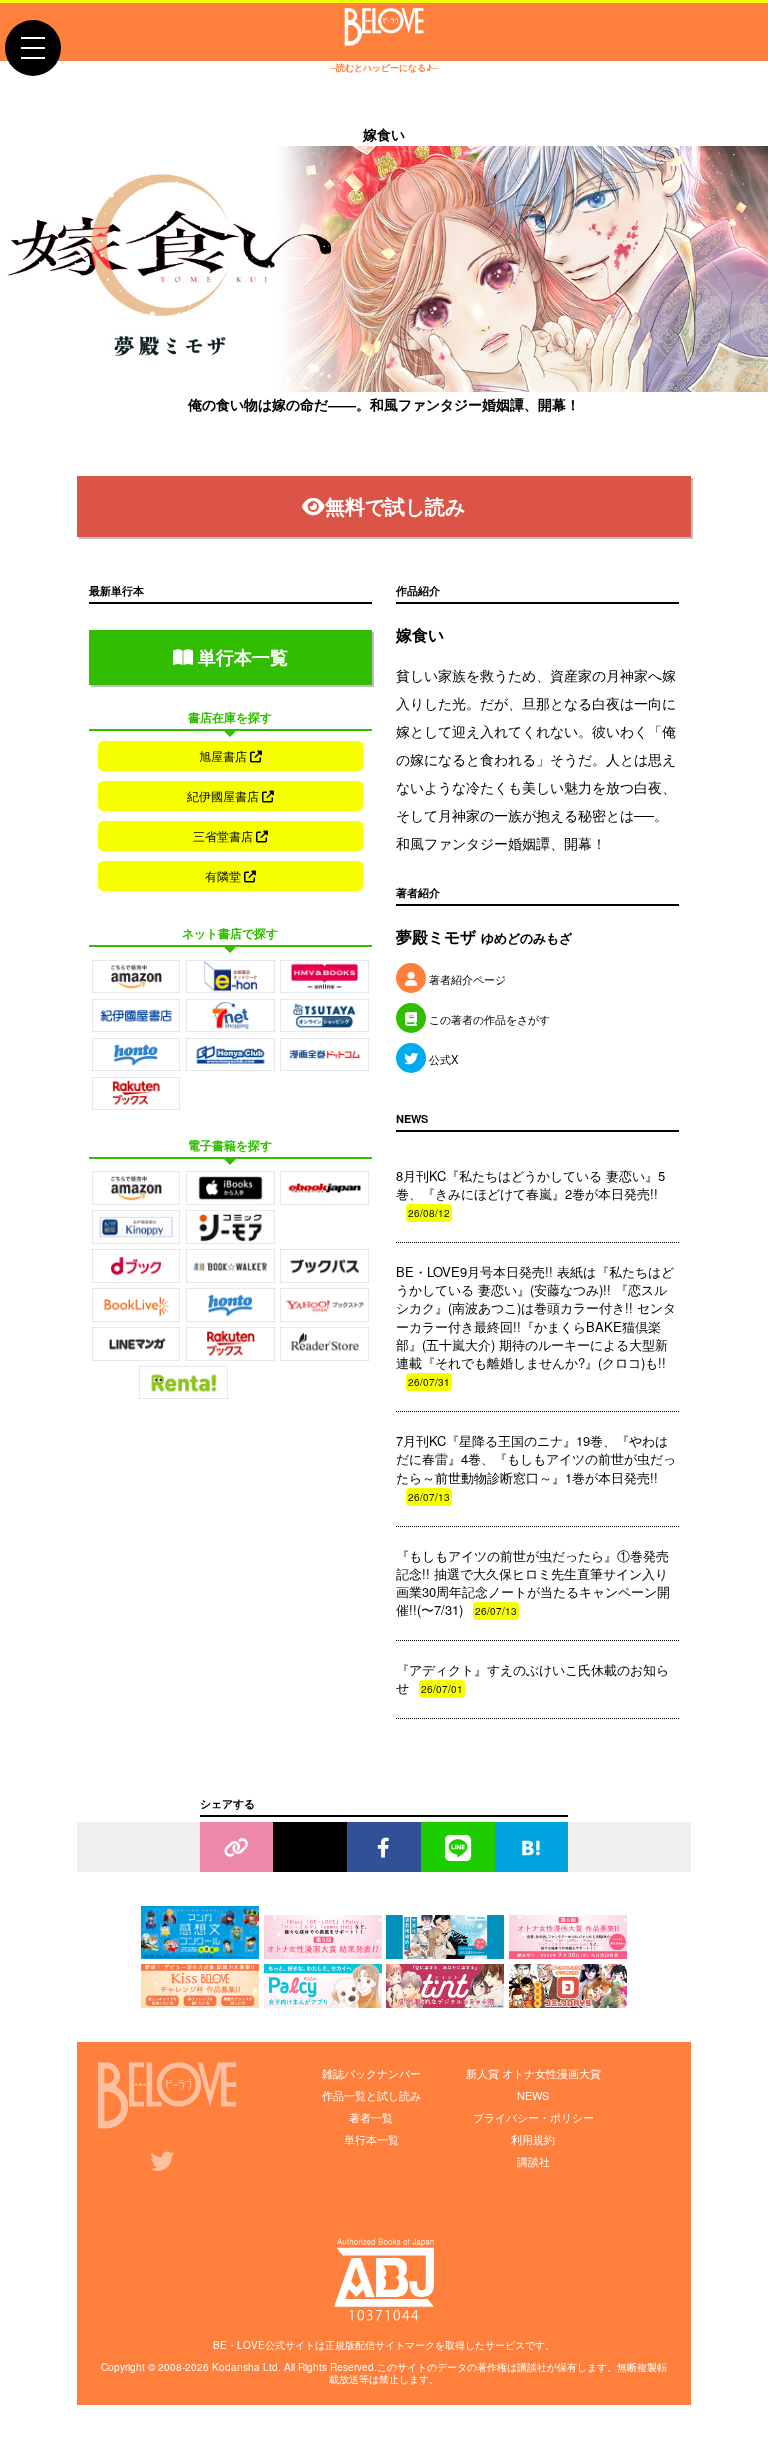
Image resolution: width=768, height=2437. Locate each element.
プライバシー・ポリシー (533, 2117)
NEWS (533, 2095)
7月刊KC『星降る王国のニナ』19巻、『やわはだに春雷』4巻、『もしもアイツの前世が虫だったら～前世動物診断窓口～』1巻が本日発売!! (536, 1467)
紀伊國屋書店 (224, 795)
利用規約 (533, 2139)
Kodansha (236, 2367)
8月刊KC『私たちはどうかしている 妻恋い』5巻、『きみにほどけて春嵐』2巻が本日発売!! (530, 1193)
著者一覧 (371, 2117)
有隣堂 (224, 875)
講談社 (533, 2161)
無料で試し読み (395, 505)
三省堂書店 (224, 835)
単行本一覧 (240, 657)
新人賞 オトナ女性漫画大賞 (533, 2073)
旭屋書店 (224, 755)
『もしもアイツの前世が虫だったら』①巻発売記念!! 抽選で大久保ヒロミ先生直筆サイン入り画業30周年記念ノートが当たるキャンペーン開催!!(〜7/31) (533, 1583)
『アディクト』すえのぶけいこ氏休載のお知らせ (532, 1678)
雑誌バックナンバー (371, 2073)
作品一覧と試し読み (371, 2095)
